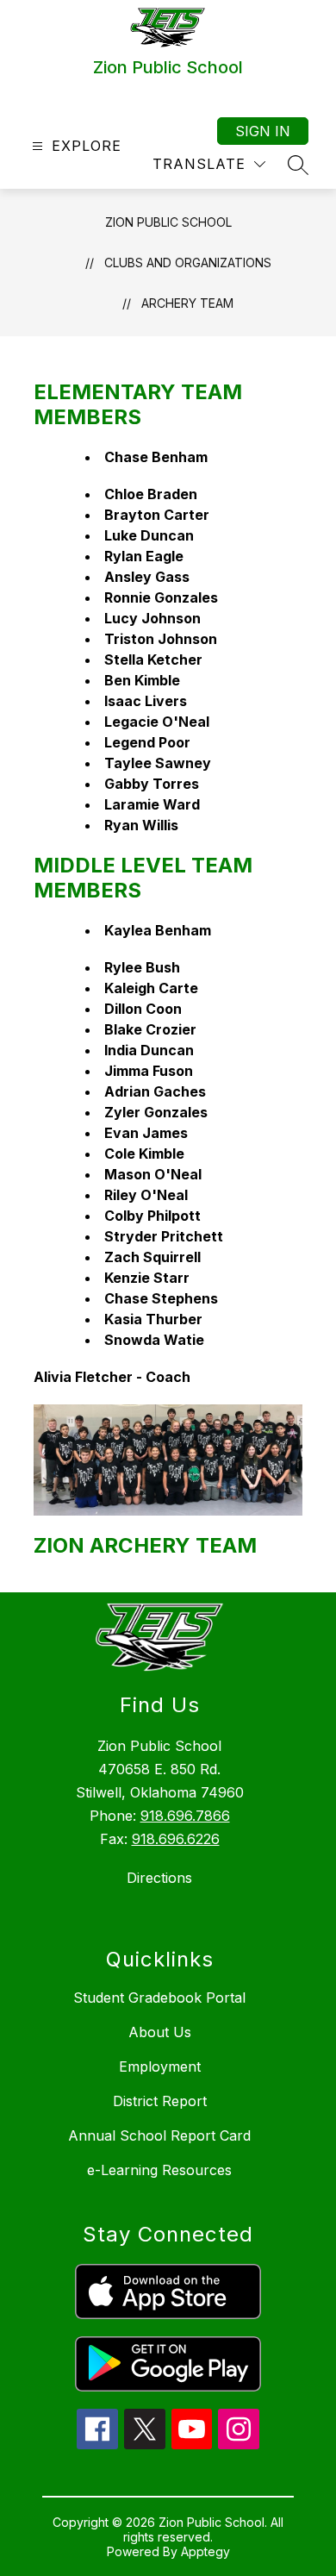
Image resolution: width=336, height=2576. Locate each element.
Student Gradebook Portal (159, 1998)
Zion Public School (168, 222)
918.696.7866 (185, 1816)
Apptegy (205, 2551)
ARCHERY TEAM (187, 303)
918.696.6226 (176, 1839)
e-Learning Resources (159, 2170)
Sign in (263, 131)
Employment (160, 2066)
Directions (159, 1878)
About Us (160, 2032)
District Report (160, 2101)
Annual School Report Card (159, 2135)
